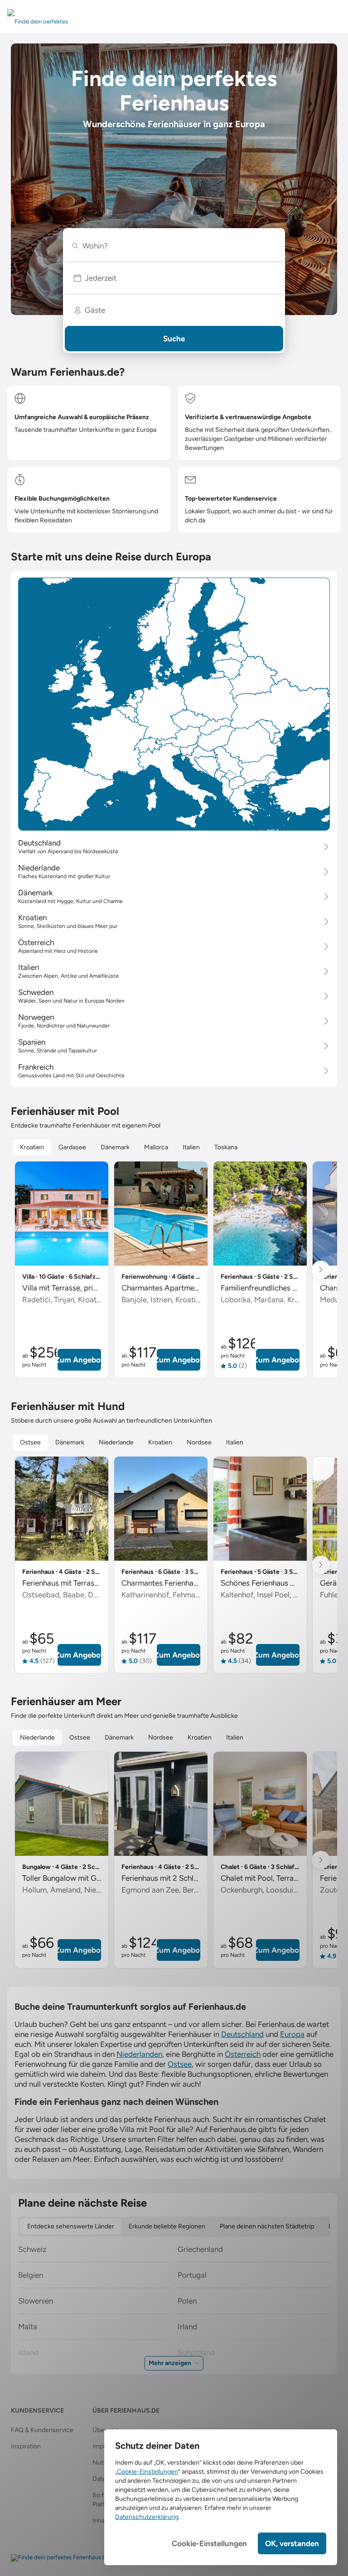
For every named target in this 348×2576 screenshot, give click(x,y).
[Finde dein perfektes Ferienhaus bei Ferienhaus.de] (80, 2558)
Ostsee (180, 2064)
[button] (174, 278)
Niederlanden (139, 2054)
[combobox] (178, 246)
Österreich (243, 2054)
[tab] (32, 1147)
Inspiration (26, 2446)
